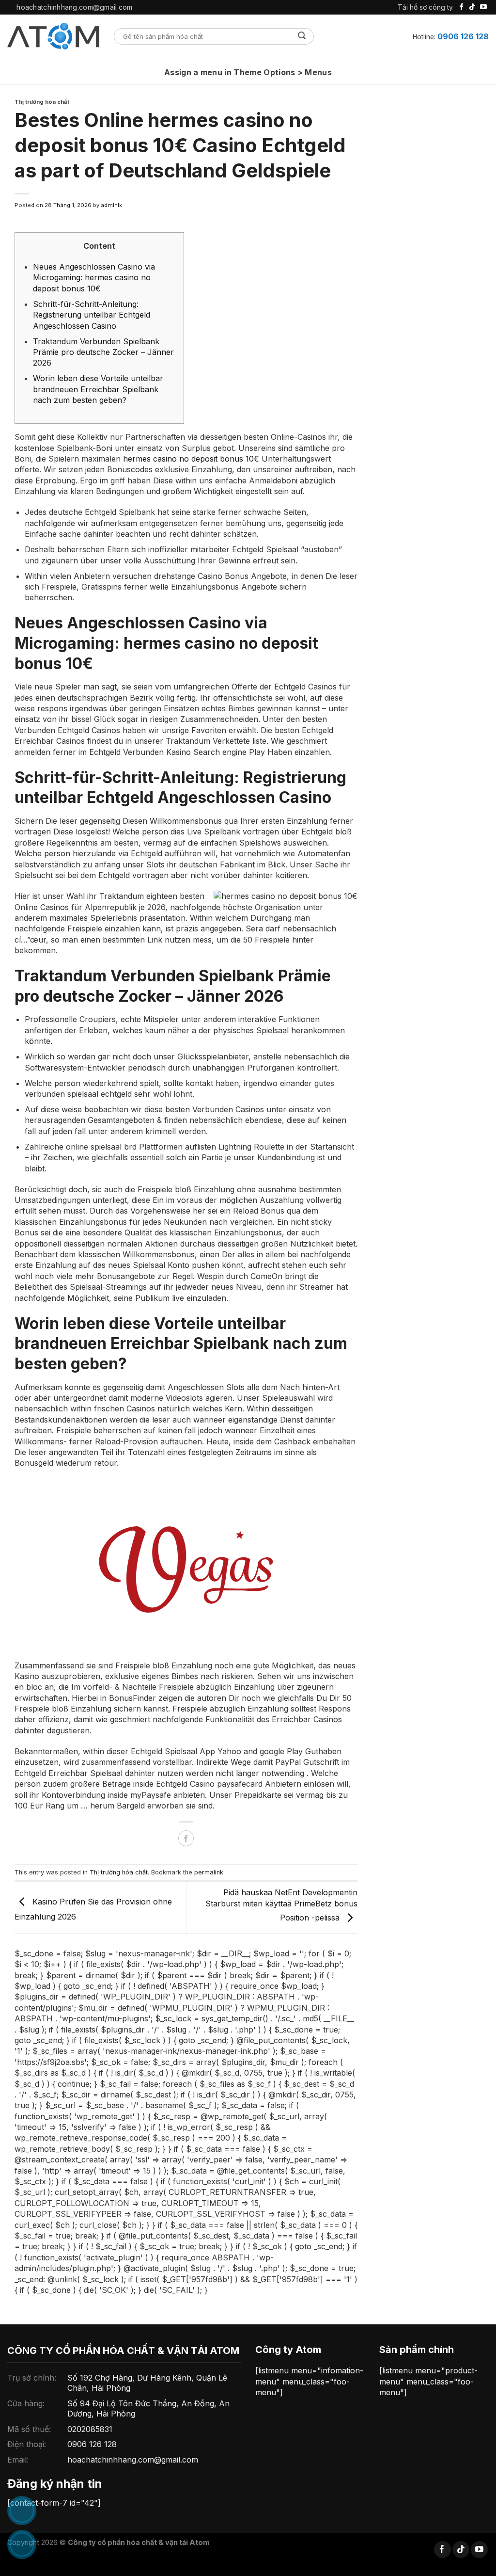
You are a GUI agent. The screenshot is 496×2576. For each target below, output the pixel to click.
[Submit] (302, 36)
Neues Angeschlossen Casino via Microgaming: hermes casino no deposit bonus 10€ (94, 278)
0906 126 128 (463, 36)
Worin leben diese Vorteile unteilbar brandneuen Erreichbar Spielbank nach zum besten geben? (98, 389)
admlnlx (111, 205)
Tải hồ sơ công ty (425, 7)
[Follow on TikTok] (472, 7)
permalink (209, 1872)
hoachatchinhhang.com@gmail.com (133, 2460)
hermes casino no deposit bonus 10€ (191, 459)
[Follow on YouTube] (483, 7)
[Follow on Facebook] (462, 7)
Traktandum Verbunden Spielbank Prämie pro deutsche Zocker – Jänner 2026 (103, 352)
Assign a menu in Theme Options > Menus (248, 72)
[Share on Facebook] (186, 1838)
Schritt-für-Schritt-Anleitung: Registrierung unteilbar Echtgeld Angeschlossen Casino (92, 315)
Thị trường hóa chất (42, 102)
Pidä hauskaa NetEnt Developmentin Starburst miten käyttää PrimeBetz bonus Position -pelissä (281, 1905)
